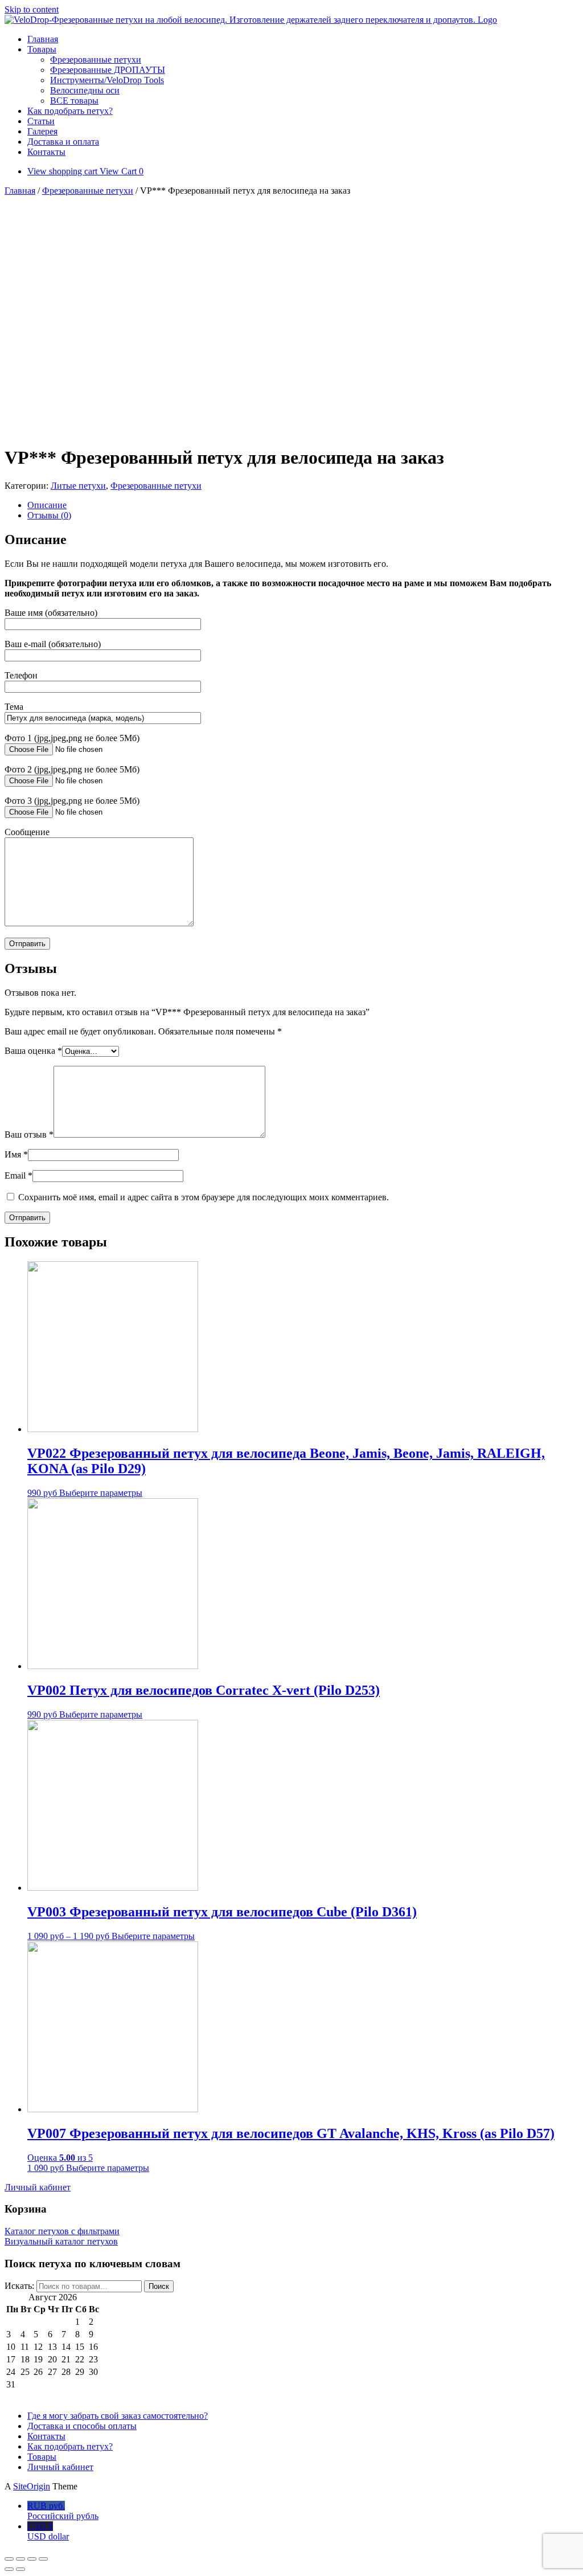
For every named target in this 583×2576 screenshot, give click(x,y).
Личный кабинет (60, 2467)
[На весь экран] (32, 2559)
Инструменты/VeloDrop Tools (107, 80)
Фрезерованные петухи (96, 60)
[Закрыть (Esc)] (9, 2559)
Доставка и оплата (63, 142)
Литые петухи (78, 486)
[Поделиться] (20, 2559)
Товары (42, 49)
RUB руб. (63, 2511)
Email (19, 1175)
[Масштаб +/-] (43, 2559)
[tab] (303, 505)
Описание (47, 505)
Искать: (19, 2286)
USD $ (48, 2531)
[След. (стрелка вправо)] (20, 2569)
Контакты (46, 152)
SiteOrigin (32, 2486)
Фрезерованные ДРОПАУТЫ (108, 70)
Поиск (159, 2286)
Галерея (42, 131)
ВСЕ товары (74, 101)
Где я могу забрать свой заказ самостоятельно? (118, 2416)
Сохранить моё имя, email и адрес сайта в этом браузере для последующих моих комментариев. (204, 1197)
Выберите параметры (101, 1493)
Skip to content (32, 9)
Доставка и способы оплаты (82, 2426)
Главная (43, 39)
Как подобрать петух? (70, 111)
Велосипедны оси (85, 90)
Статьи (41, 121)
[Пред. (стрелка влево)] (9, 2569)
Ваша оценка (33, 1051)
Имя (16, 1154)
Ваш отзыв (29, 1134)
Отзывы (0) (49, 515)
